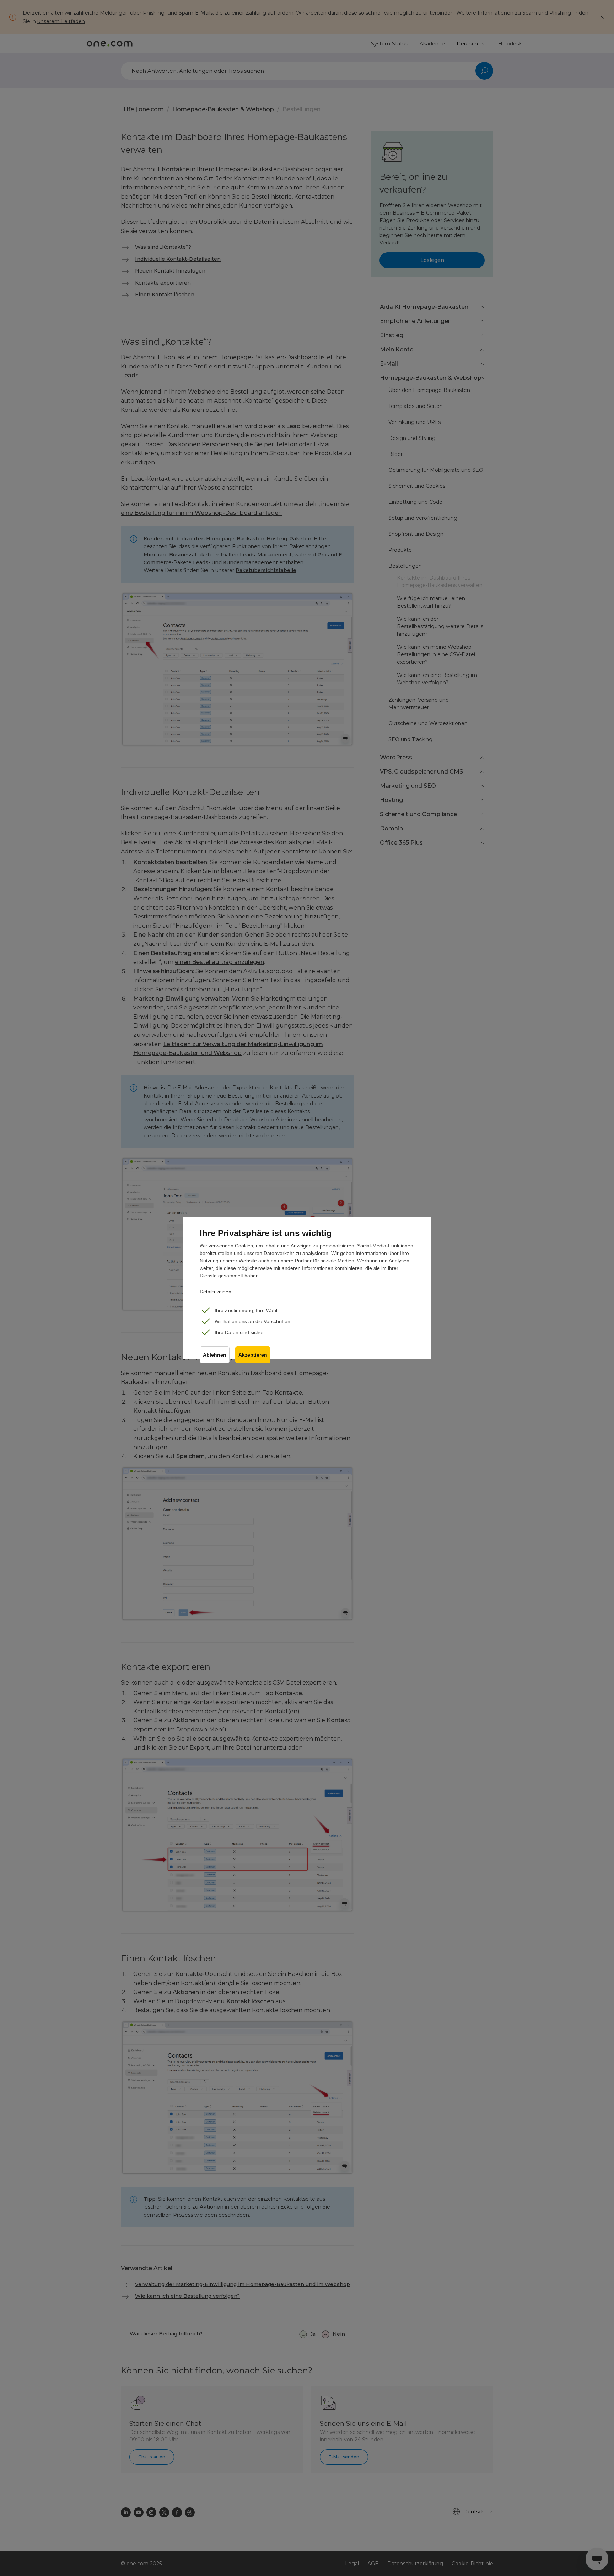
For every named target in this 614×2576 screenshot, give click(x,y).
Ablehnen (215, 1355)
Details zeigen (216, 1292)
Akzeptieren (253, 1355)
